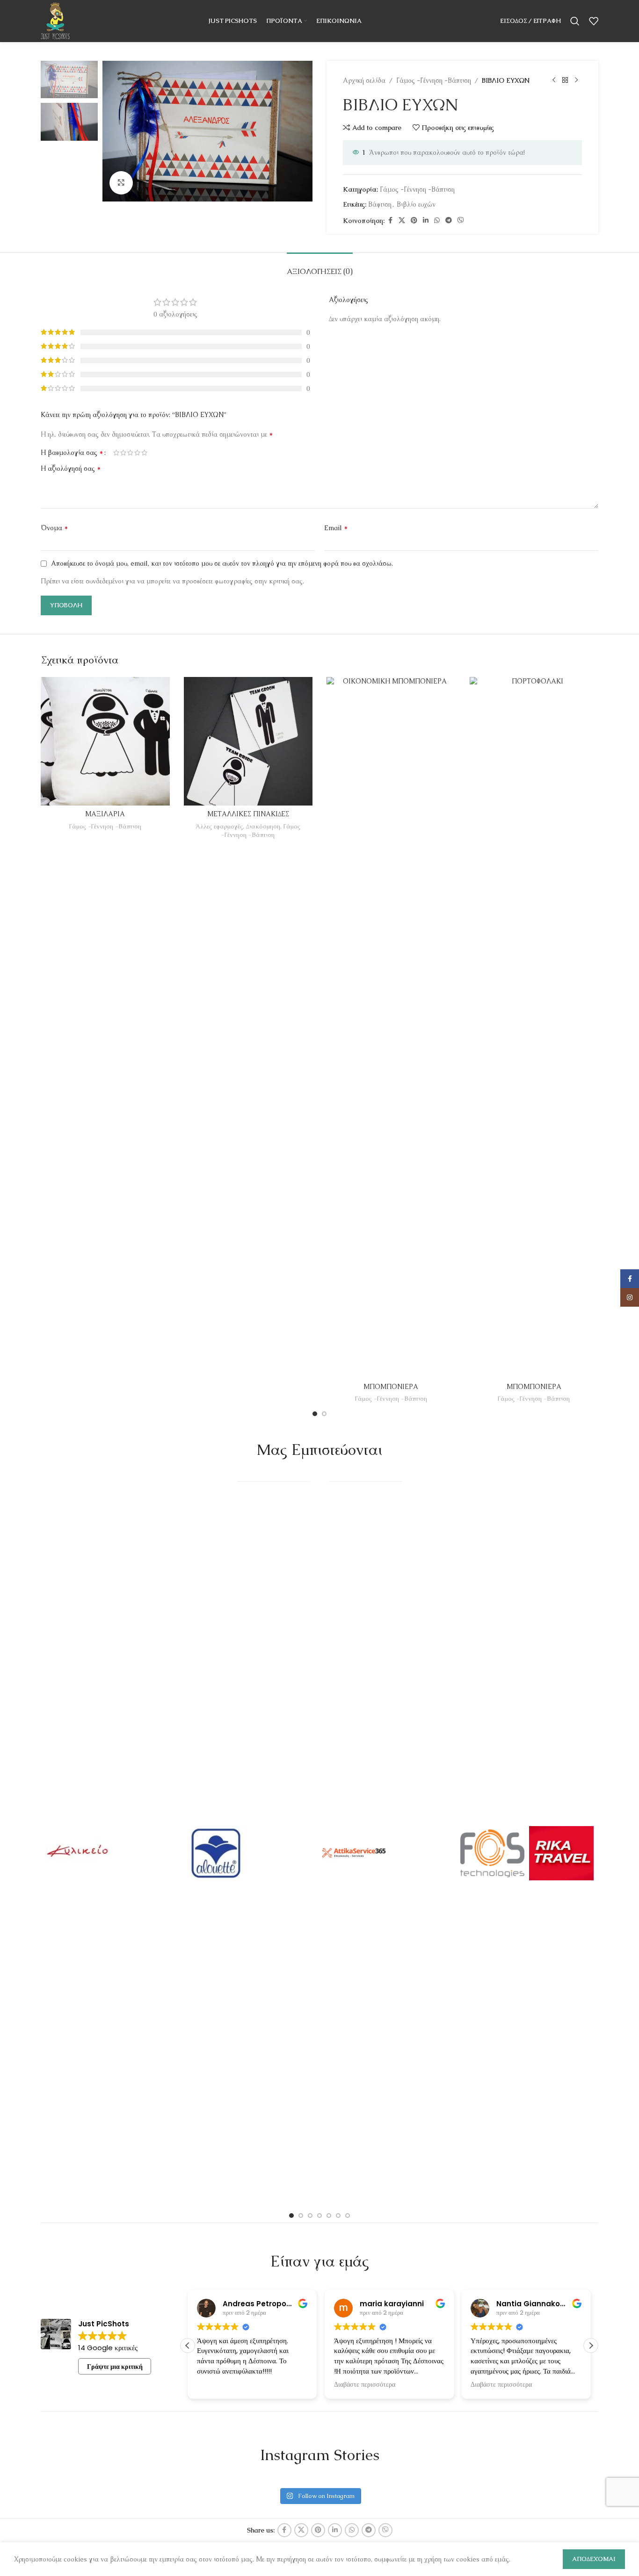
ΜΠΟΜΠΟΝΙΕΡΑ (391, 1387)
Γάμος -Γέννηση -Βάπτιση (434, 80)
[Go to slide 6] (338, 2216)
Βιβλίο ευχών (416, 204)
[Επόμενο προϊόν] (576, 80)
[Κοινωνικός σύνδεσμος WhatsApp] (437, 220)
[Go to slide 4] (319, 2216)
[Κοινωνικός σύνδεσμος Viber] (461, 220)
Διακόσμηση (263, 826)
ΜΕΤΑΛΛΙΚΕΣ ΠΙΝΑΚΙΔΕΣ (248, 814)
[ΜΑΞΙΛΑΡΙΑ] (105, 741)
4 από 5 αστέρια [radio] (137, 453)
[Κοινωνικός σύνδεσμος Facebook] (390, 220)
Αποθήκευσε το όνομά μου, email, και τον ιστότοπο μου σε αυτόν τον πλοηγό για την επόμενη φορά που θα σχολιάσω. (222, 563)
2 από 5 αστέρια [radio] (123, 453)
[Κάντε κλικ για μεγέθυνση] (121, 183)
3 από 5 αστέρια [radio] (130, 453)
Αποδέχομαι (594, 2559)
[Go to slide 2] (324, 1414)
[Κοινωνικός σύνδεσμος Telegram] (449, 220)
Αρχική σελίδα (364, 80)
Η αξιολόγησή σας (71, 468)
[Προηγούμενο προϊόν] (554, 80)
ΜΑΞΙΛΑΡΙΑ (105, 814)
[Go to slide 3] (310, 2216)
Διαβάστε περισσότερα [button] (228, 2385)
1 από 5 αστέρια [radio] (116, 453)
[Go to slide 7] (348, 2216)
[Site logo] (55, 20)
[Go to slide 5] (329, 2216)
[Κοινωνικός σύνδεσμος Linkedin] (426, 220)
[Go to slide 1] (315, 1414)
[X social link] (402, 220)
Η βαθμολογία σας (72, 453)
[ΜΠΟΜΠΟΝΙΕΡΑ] (391, 1028)
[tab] (320, 267)
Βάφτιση (380, 204)
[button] (591, 2346)
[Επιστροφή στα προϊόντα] (565, 80)
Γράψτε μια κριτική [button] (115, 2367)
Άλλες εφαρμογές (219, 826)
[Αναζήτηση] (575, 21)
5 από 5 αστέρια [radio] (144, 453)
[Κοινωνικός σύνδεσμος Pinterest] (414, 220)
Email (336, 528)
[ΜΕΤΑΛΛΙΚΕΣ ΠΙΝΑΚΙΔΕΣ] (248, 741)
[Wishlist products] (594, 21)
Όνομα (54, 528)
